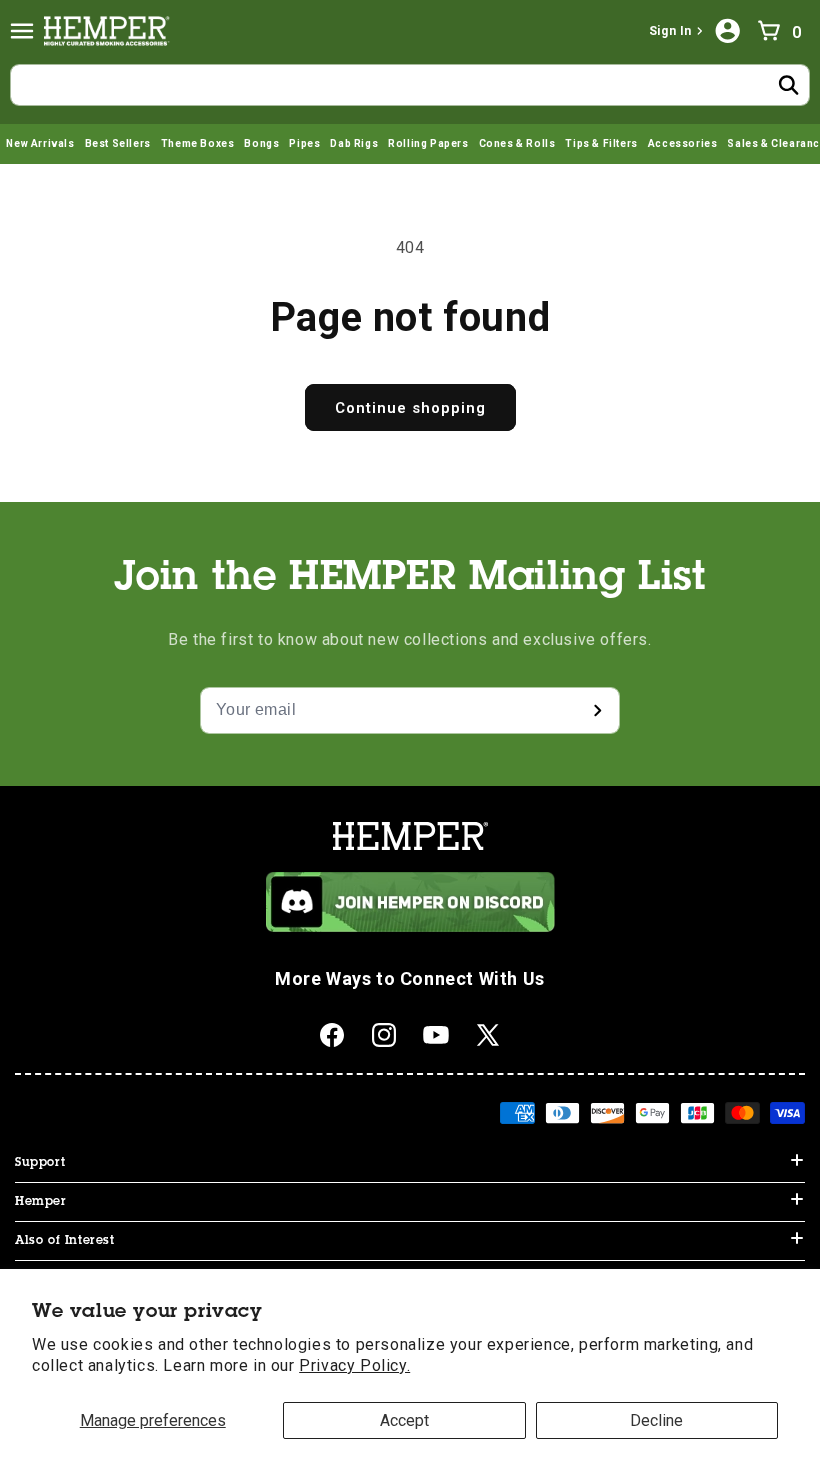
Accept (404, 1420)
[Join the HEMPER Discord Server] (410, 926)
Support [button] (40, 1163)
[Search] (789, 85)
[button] (22, 31)
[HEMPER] (111, 31)
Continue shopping (410, 408)
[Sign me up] (597, 710)
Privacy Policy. (354, 1365)
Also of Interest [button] (65, 1241)
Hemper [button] (41, 1202)
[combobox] (410, 85)
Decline (656, 1420)
